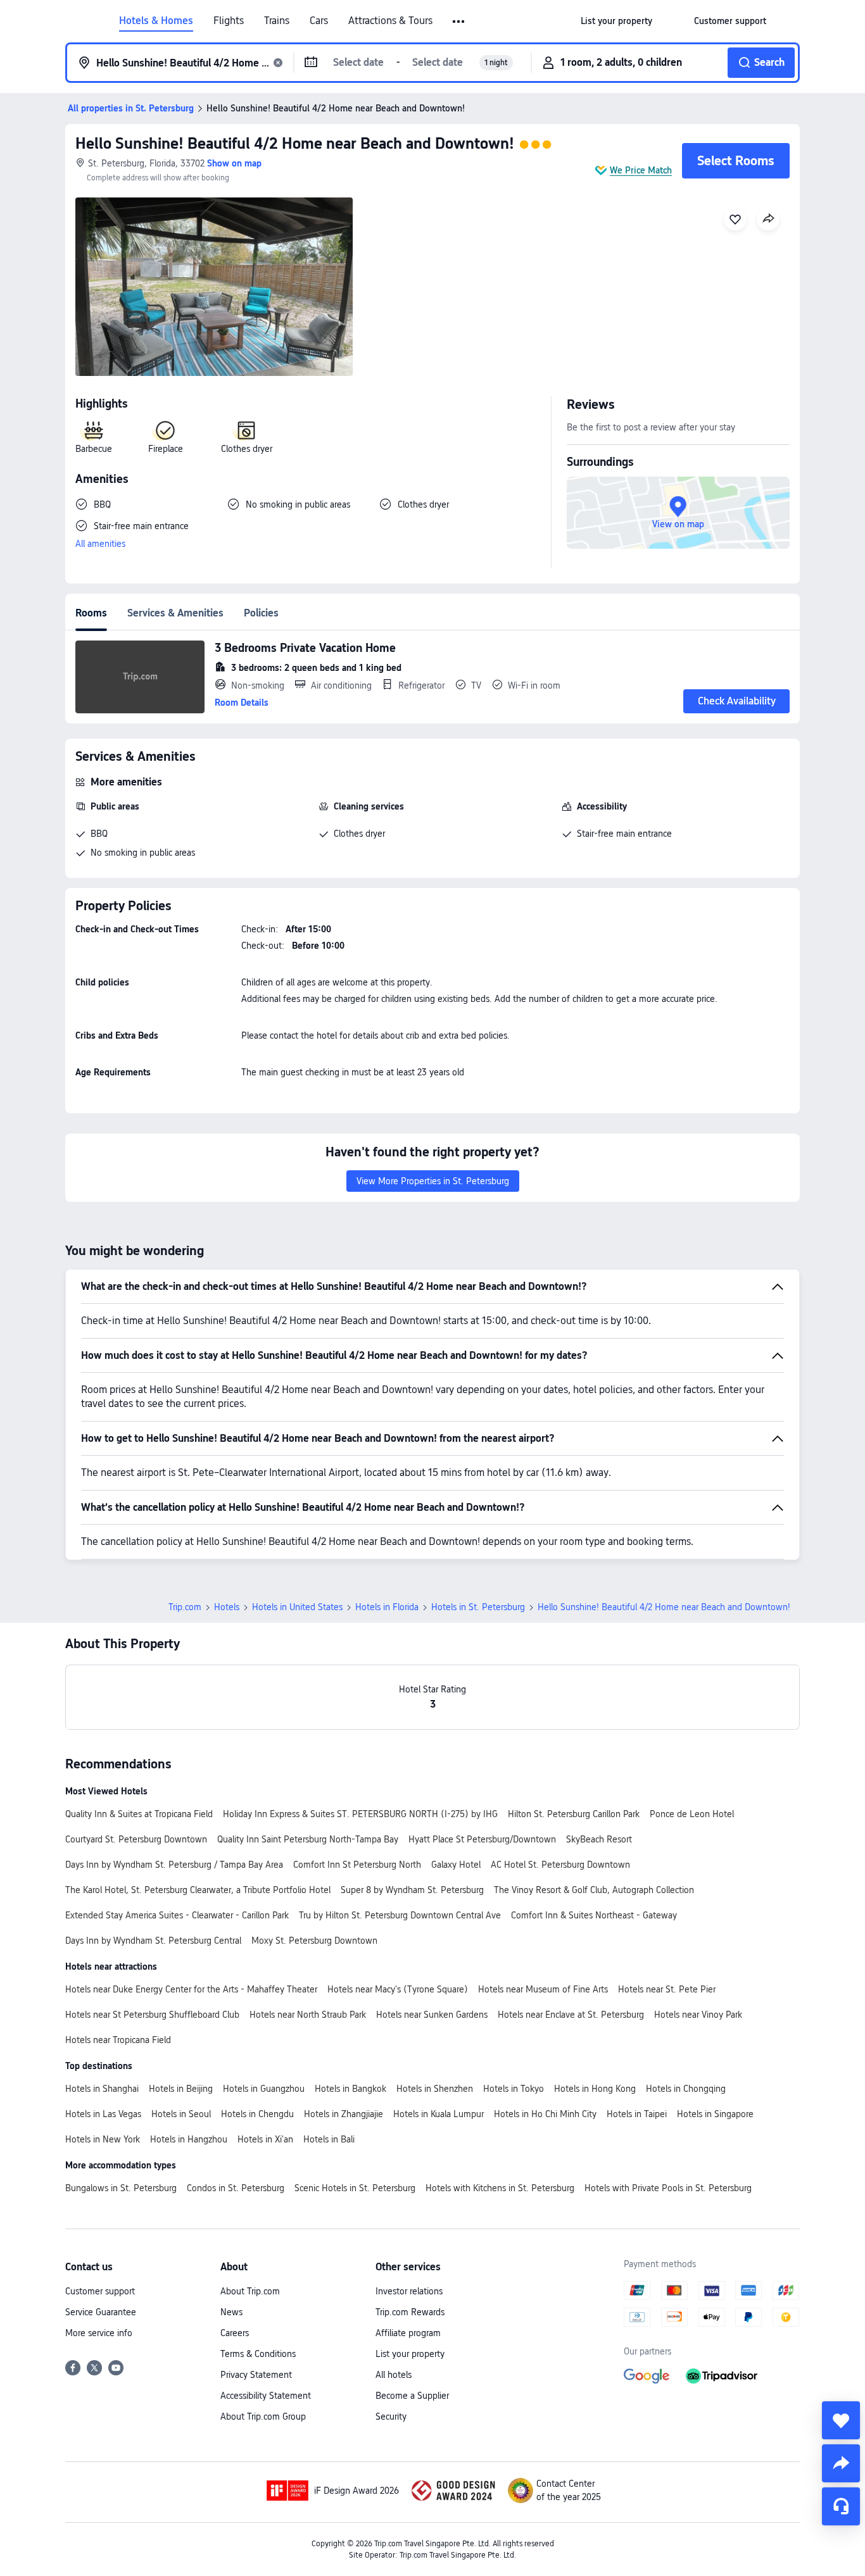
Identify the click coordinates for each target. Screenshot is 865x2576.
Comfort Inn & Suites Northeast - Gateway (594, 1915)
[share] (841, 2463)
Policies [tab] (261, 613)
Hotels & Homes (156, 21)
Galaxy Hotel (456, 1865)
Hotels (227, 1607)
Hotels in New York (103, 2139)
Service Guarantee (101, 2312)
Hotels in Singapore (715, 2114)
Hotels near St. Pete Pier (667, 1989)
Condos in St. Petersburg (236, 2188)
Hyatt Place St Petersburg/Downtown (482, 1839)
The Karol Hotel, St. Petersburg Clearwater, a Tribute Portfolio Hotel (198, 1890)
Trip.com (185, 1607)
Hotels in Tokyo (514, 2089)
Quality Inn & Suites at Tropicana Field (139, 1814)
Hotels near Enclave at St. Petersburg (571, 2015)
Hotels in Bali (329, 2139)
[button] (459, 22)
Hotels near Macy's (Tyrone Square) (398, 1989)
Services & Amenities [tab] (175, 613)
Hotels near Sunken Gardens (432, 2015)
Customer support (100, 2291)
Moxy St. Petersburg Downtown (314, 1941)
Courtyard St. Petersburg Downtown (136, 1839)
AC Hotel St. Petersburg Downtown (560, 1865)
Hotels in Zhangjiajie (344, 2114)
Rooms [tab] (91, 613)
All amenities (100, 544)
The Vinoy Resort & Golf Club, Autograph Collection (594, 1890)
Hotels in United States (297, 1607)
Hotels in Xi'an (265, 2139)
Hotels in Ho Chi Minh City (545, 2114)
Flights (229, 21)
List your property (410, 2354)
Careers (235, 2333)
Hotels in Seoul (181, 2114)
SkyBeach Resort (599, 1839)
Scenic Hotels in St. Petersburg (355, 2188)
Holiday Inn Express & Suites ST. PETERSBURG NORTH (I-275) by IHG (360, 1814)
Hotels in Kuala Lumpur (439, 2114)
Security (391, 2417)
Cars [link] (319, 21)
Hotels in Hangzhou (189, 2139)
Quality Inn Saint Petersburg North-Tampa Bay (308, 1839)
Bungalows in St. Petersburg (121, 2188)
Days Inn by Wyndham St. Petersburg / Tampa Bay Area (174, 1865)
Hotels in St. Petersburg (478, 1607)
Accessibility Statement (266, 2396)
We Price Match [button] (641, 170)
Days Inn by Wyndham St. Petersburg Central (153, 1941)
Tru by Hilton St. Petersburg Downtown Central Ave (400, 1915)
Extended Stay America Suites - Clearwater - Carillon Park (177, 1915)
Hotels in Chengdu (257, 2114)
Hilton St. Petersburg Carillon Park (574, 1814)
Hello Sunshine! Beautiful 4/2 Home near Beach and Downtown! (295, 143)
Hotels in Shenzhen (435, 2089)
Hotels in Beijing (181, 2089)
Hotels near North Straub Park (308, 2015)
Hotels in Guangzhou (264, 2089)
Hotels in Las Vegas (103, 2114)
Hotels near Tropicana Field (118, 2040)
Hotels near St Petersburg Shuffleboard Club (152, 2015)
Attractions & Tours (390, 21)
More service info (99, 2333)
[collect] (841, 2420)
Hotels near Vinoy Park (698, 2015)
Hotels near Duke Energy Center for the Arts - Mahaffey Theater (191, 1989)
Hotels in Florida (387, 1607)
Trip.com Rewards (410, 2312)
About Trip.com (250, 2291)
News (231, 2312)
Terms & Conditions (258, 2354)
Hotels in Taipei (637, 2114)
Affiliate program (408, 2333)
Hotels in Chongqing (686, 2089)
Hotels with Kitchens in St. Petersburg (500, 2188)
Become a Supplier (412, 2396)
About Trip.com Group (263, 2417)
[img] (214, 287)
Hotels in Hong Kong (595, 2089)
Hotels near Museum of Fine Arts (543, 1989)
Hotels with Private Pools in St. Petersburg (668, 2188)
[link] (616, 21)
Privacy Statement (256, 2375)
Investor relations (409, 2291)
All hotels (394, 2375)
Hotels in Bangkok (350, 2089)
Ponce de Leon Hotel (692, 1814)
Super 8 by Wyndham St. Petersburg (412, 1890)
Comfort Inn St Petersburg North (357, 1865)
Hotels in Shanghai (102, 2089)
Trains (277, 21)
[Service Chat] (841, 2506)
